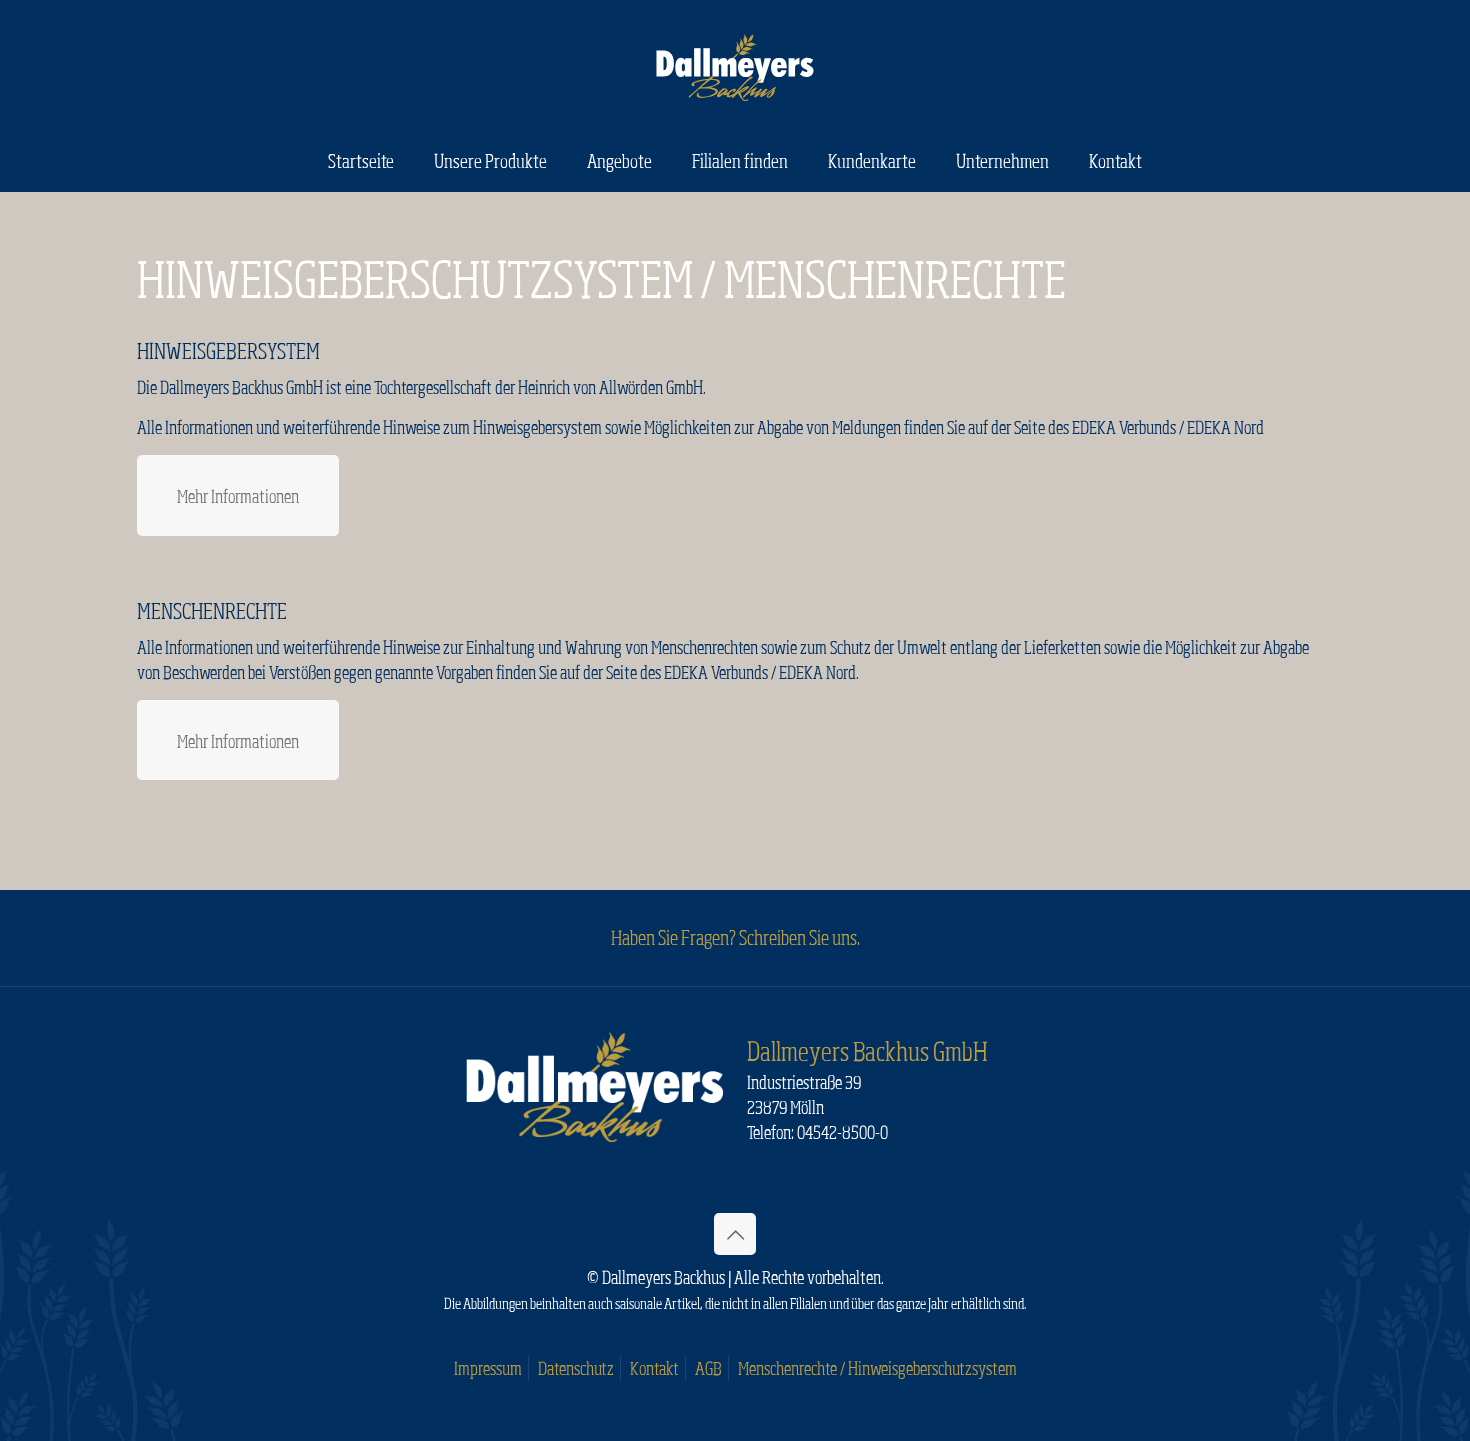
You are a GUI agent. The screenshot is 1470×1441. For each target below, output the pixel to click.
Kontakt (654, 1368)
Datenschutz (576, 1368)
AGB (708, 1368)
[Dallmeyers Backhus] (735, 65)
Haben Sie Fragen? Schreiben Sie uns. (735, 937)
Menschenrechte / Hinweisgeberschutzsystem (877, 1368)
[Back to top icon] (735, 1234)
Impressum (488, 1368)
